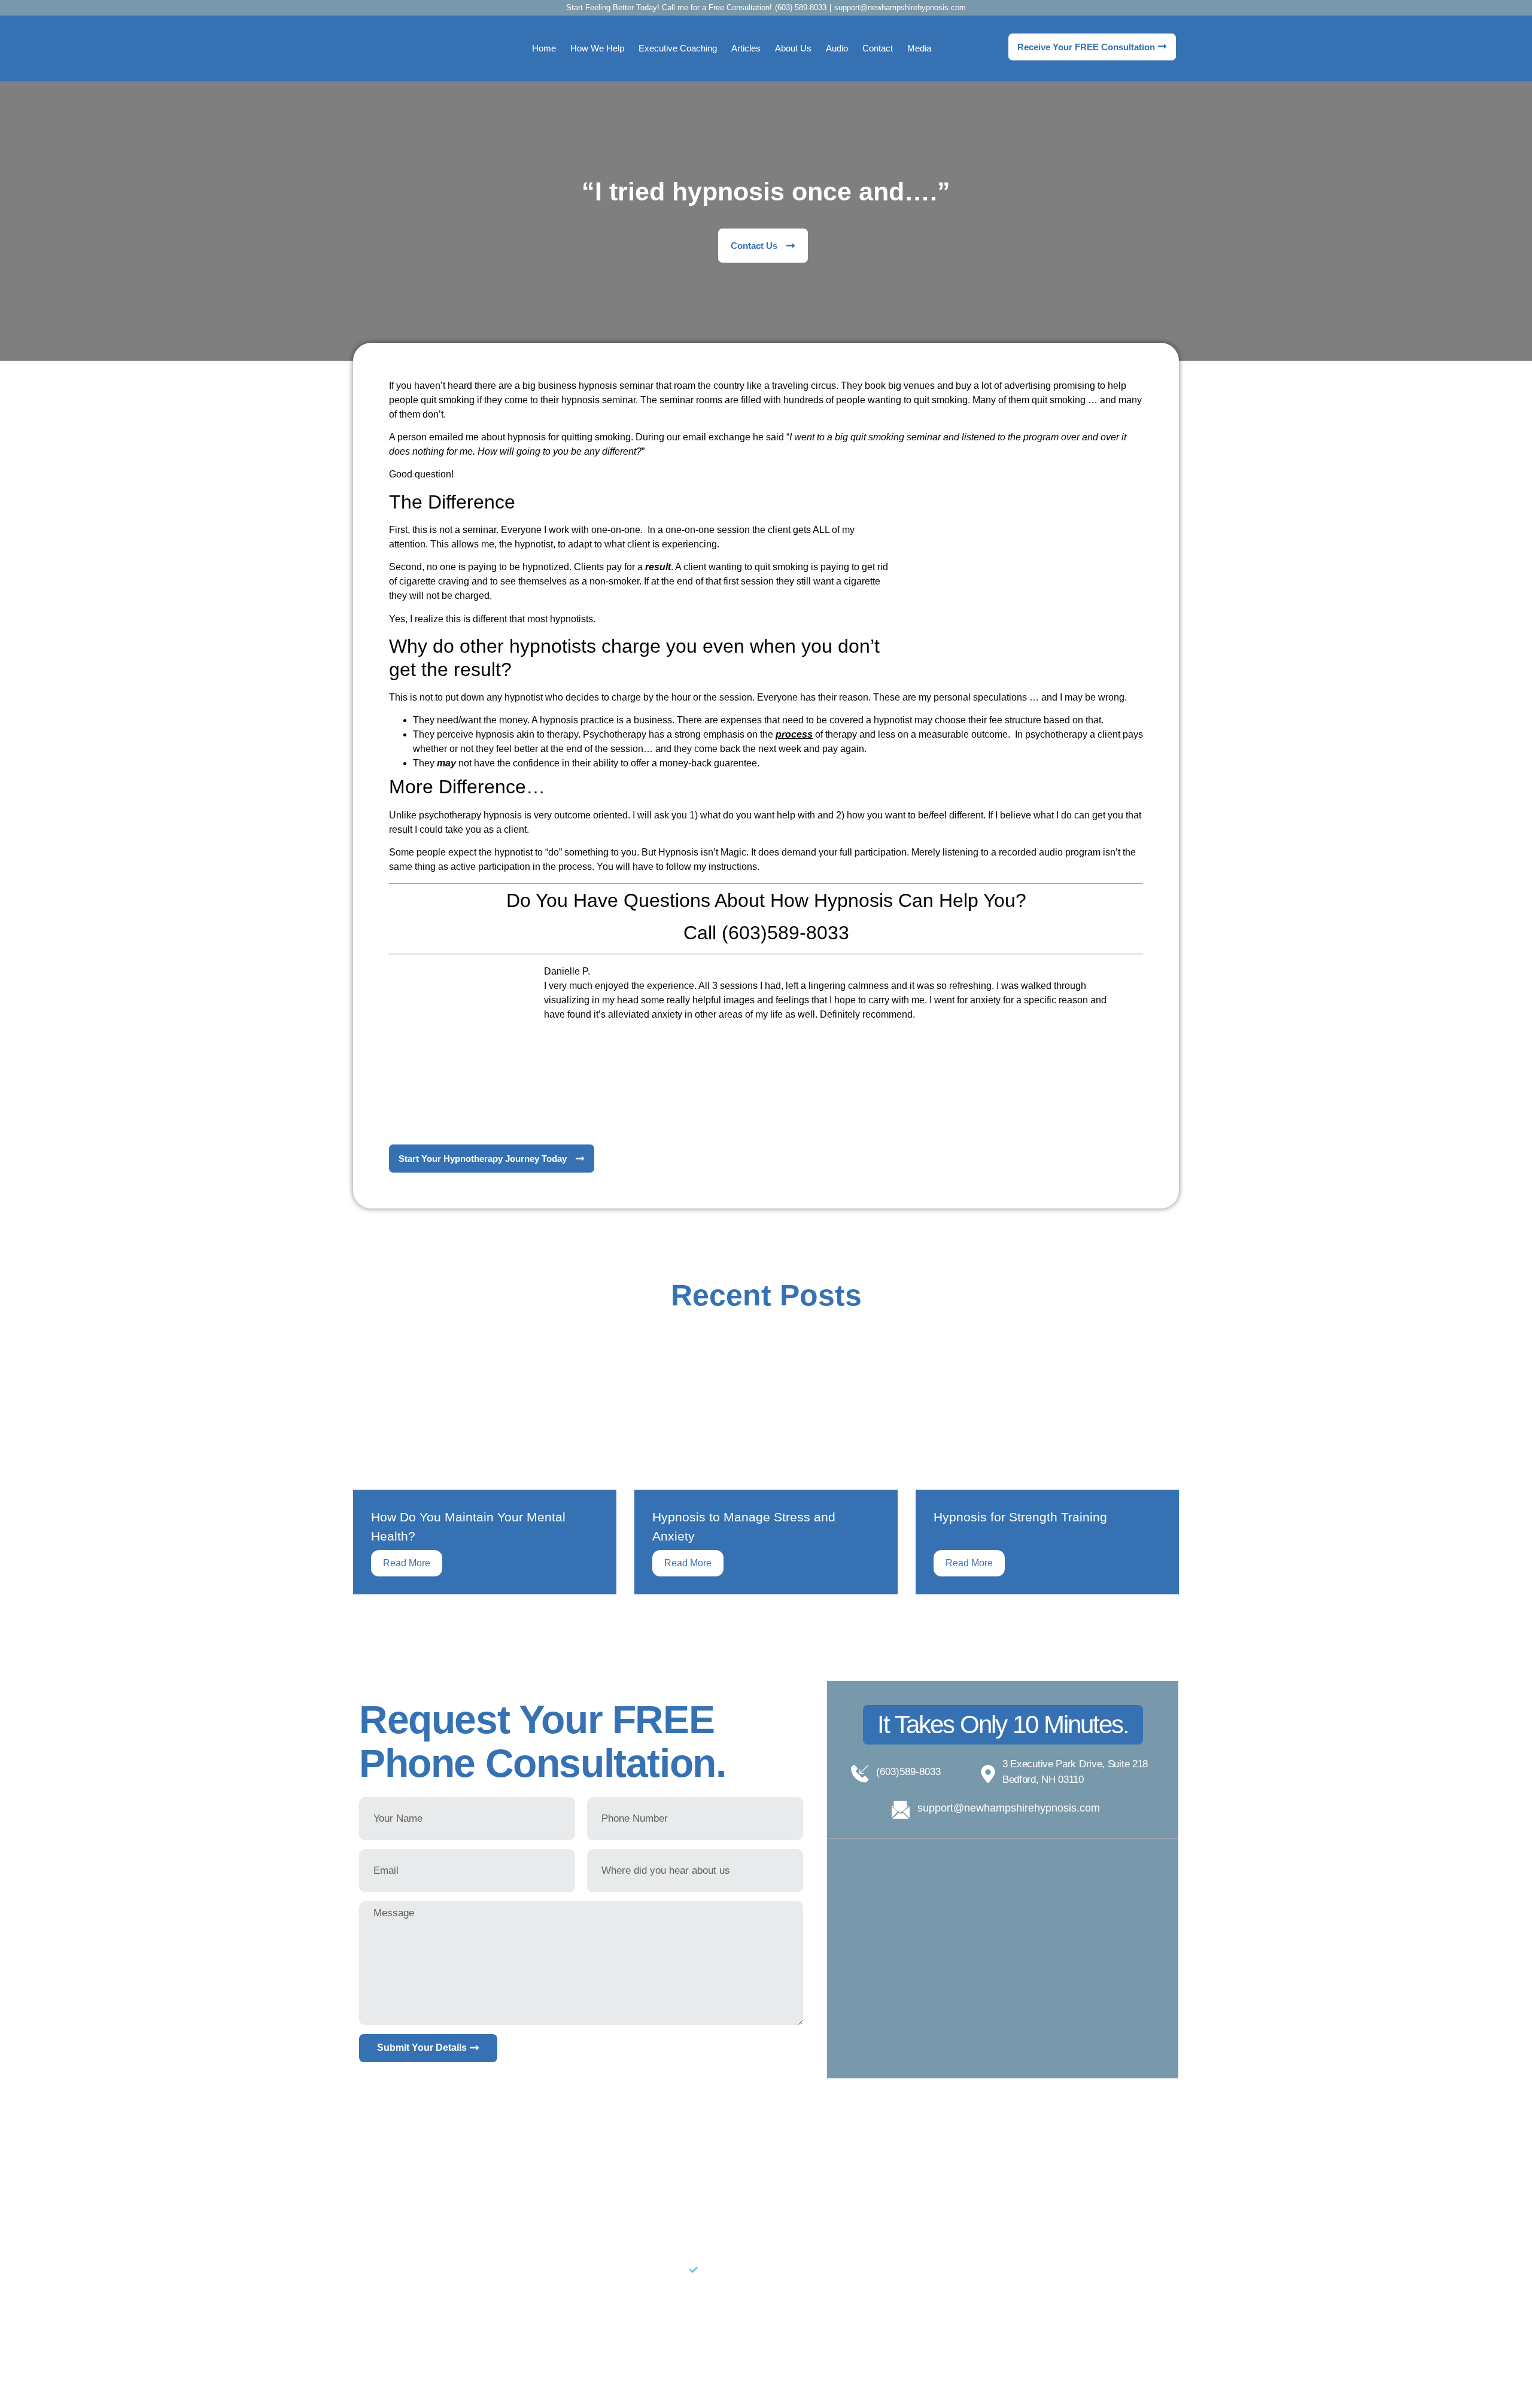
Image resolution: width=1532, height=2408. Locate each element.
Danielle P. (567, 971)
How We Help (597, 48)
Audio (837, 48)
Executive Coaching (678, 48)
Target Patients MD (531, 2374)
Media (919, 48)
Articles (746, 48)
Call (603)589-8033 (766, 933)
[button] (1003, 1725)
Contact (878, 48)
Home (544, 48)
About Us (793, 48)
